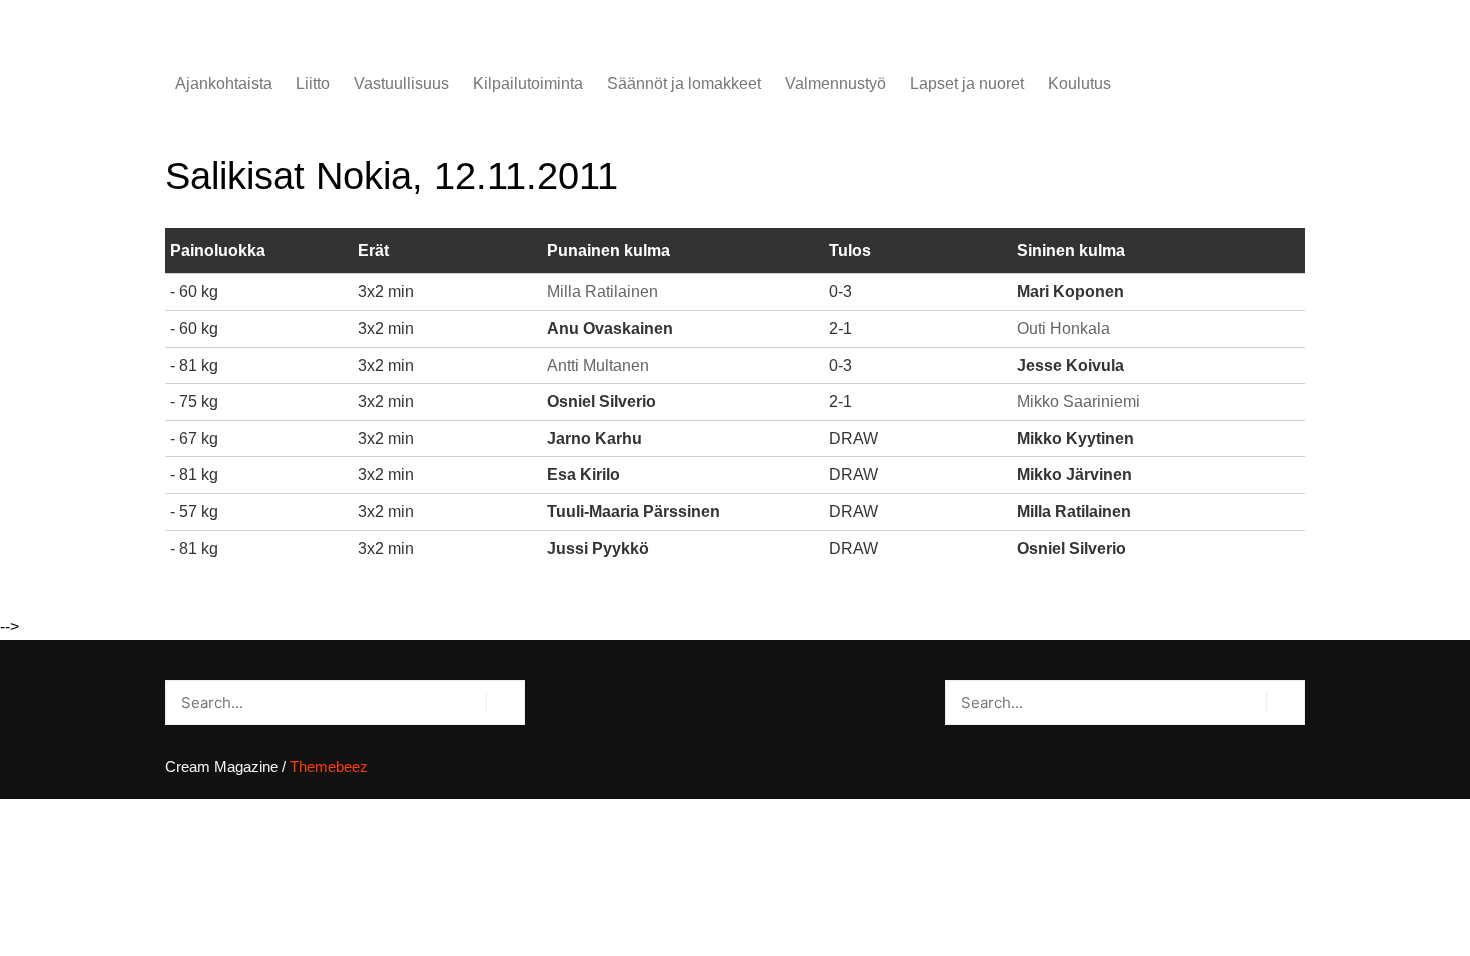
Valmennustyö (835, 83)
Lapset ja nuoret (967, 83)
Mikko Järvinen (1074, 474)
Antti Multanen (598, 365)
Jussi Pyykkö (598, 548)
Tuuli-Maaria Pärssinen (633, 511)
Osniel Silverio (601, 401)
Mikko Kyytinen (1075, 438)
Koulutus (1079, 83)
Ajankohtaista (223, 83)
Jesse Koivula (1070, 365)
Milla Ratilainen (602, 291)
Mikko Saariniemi (1078, 401)
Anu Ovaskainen (610, 328)
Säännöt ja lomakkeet (684, 83)
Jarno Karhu (594, 438)
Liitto (313, 83)
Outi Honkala (1063, 328)
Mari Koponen (1070, 291)
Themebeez (329, 766)
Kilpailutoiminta (528, 83)
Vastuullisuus (401, 83)
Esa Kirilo (583, 474)
